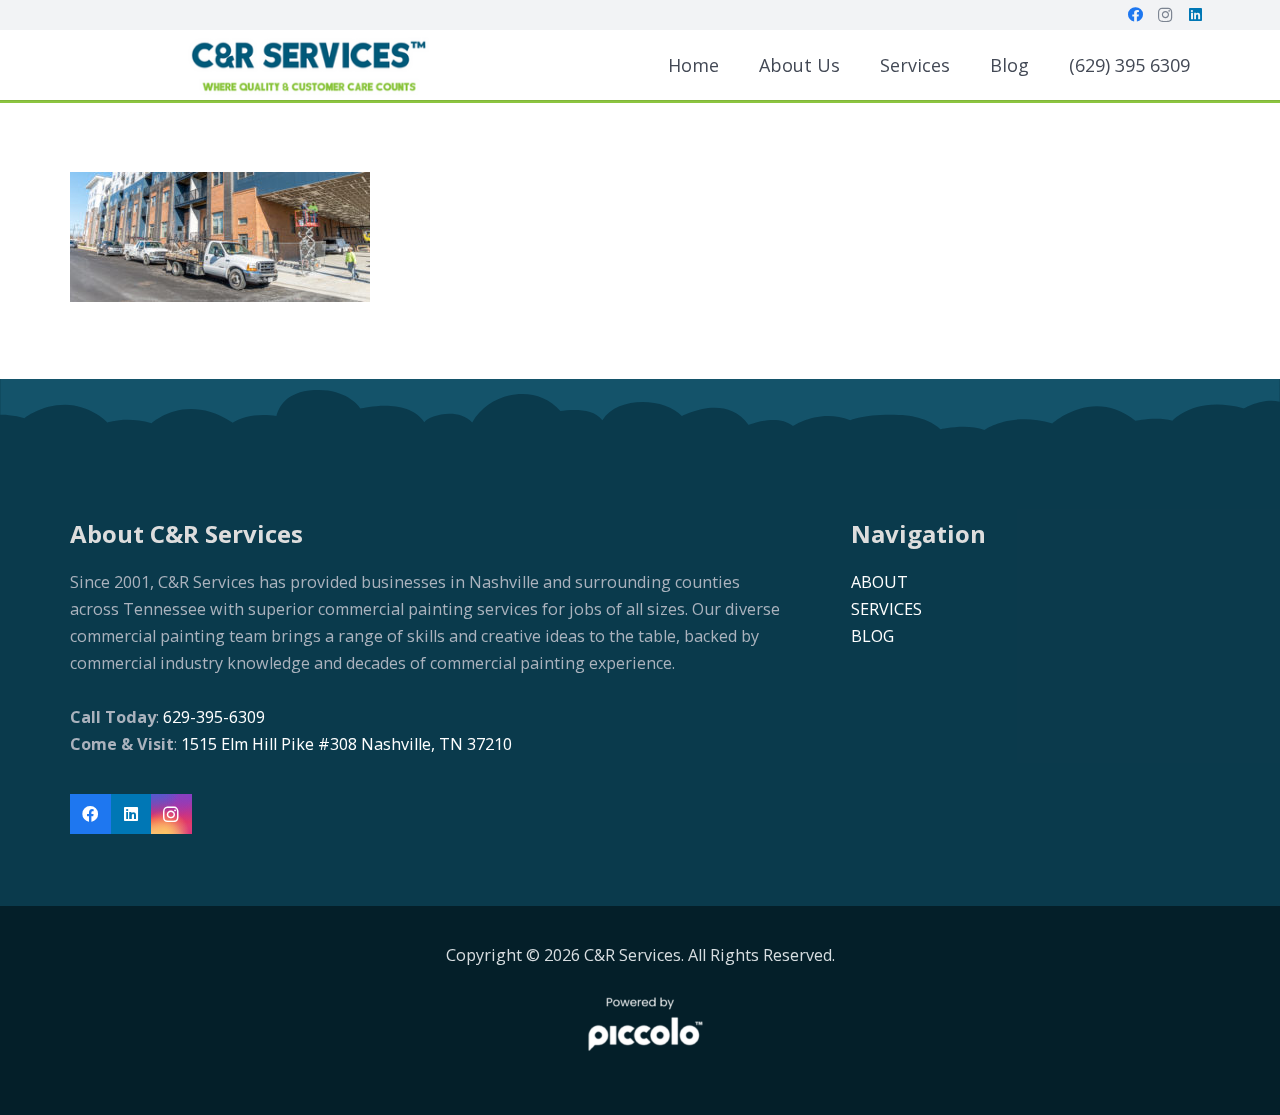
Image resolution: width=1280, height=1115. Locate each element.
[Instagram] (1165, 15)
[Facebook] (1135, 15)
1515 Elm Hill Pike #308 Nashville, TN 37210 (346, 744)
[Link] (308, 65)
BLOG (872, 636)
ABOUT (879, 582)
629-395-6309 (212, 717)
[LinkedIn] (1195, 15)
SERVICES (886, 609)
